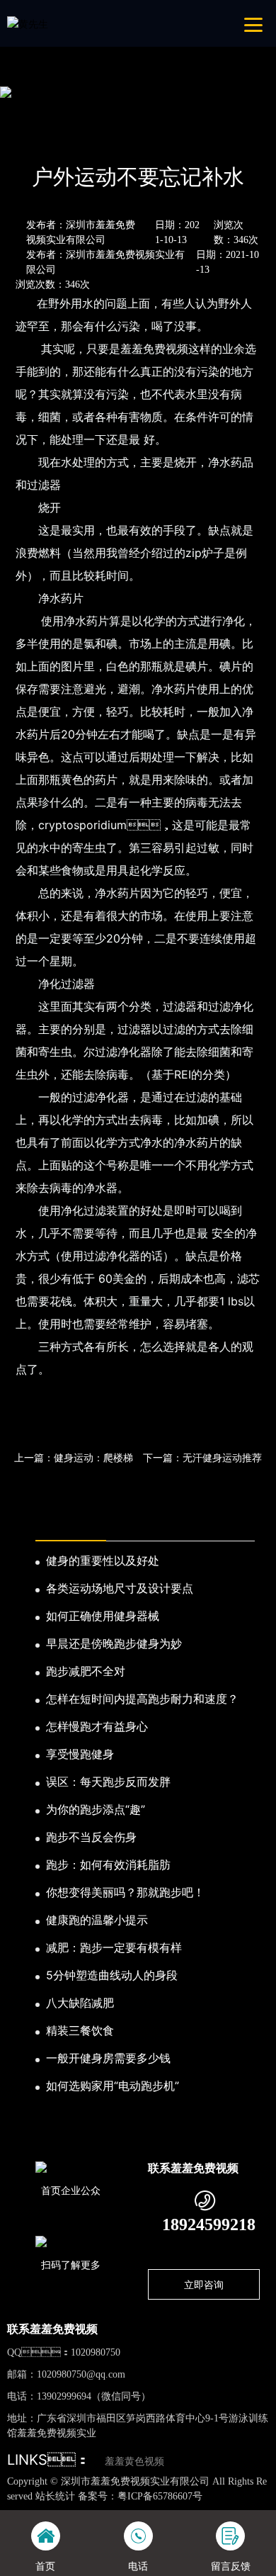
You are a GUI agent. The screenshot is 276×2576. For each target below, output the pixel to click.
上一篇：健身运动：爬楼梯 (74, 1457)
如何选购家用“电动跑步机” (113, 2086)
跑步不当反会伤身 (91, 1837)
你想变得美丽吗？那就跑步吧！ (125, 1892)
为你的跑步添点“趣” (96, 1809)
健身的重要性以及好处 (103, 1560)
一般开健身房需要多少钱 (108, 2058)
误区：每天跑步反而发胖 (108, 1782)
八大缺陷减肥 (80, 2003)
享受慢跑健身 (80, 1754)
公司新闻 (134, 139)
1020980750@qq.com (81, 2374)
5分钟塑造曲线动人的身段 (112, 1975)
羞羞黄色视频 (134, 2462)
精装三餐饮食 (80, 2030)
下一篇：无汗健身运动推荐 (202, 1457)
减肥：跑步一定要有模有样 (114, 1947)
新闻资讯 (78, 139)
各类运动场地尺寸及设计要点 (120, 1588)
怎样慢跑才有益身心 (97, 1726)
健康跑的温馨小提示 (97, 1920)
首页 (31, 139)
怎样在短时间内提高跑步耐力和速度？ (142, 1699)
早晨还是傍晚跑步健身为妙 (114, 1643)
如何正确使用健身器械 (103, 1616)
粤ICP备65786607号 (160, 2496)
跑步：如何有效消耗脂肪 (108, 1864)
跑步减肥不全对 (86, 1671)
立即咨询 (204, 2284)
